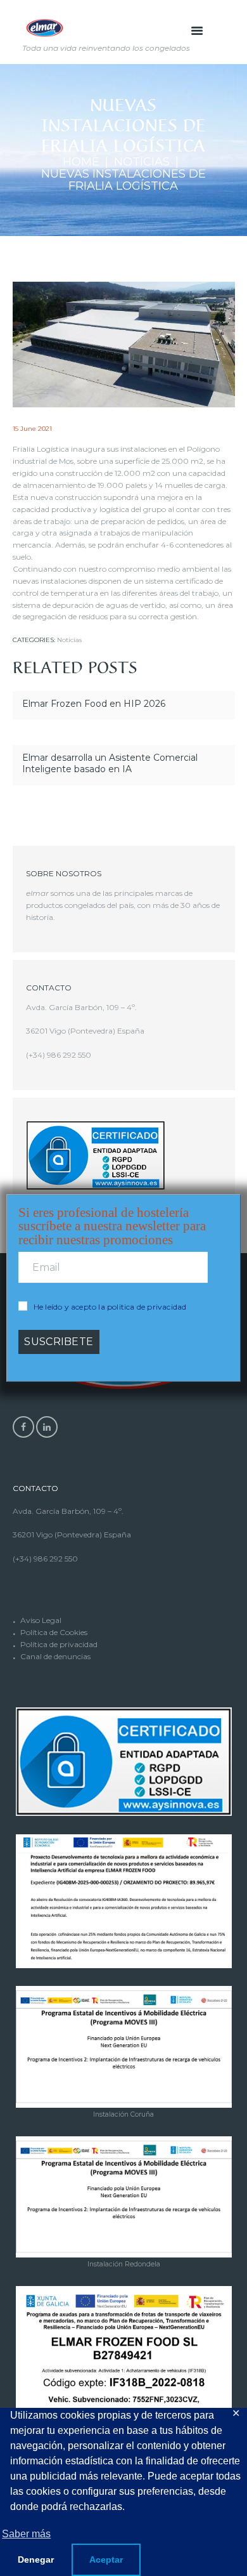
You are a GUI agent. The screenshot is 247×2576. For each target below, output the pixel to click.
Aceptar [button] (106, 2560)
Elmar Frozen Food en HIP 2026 (94, 704)
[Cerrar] (234, 1195)
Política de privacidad (59, 1644)
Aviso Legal (41, 1620)
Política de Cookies (54, 1632)
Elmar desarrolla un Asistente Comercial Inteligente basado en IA (110, 763)
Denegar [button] (36, 2560)
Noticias (142, 162)
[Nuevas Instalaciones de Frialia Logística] (124, 345)
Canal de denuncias (55, 1656)
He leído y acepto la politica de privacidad (110, 1307)
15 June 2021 (32, 429)
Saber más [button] (26, 2534)
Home (81, 162)
